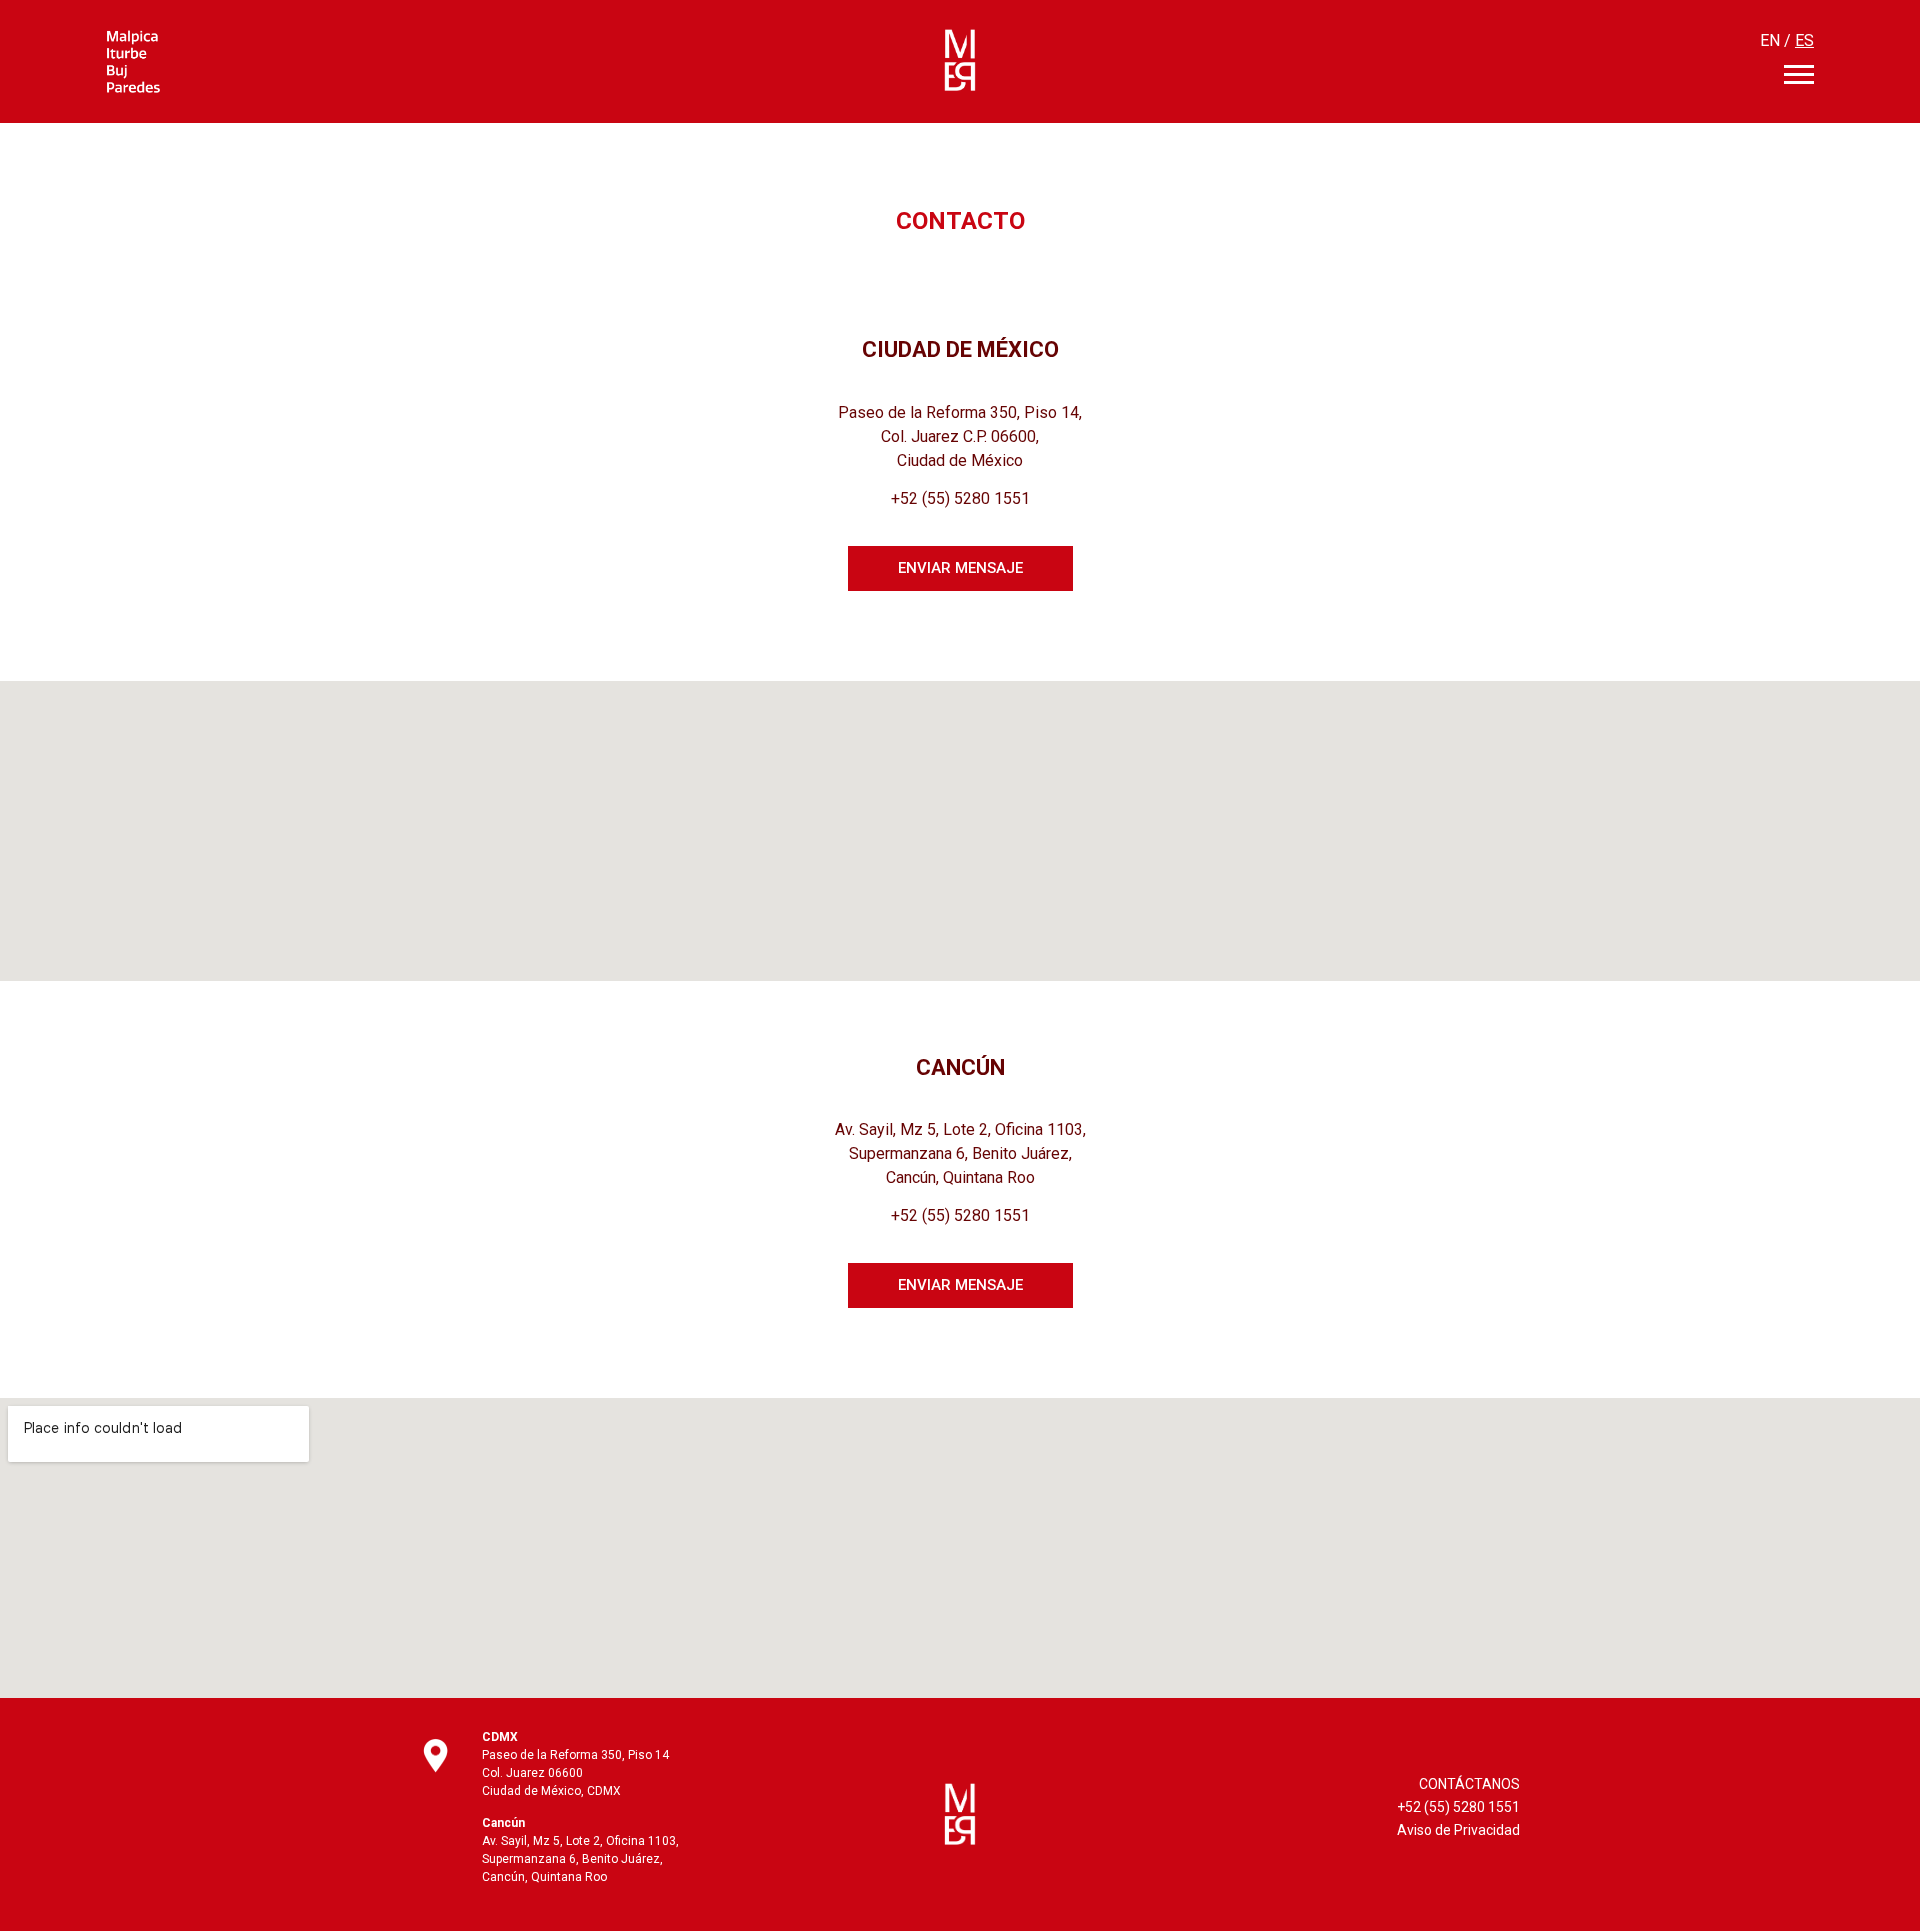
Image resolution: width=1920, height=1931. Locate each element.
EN (1770, 40)
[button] (960, 568)
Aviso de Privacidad (1458, 1830)
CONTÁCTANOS (1469, 1784)
